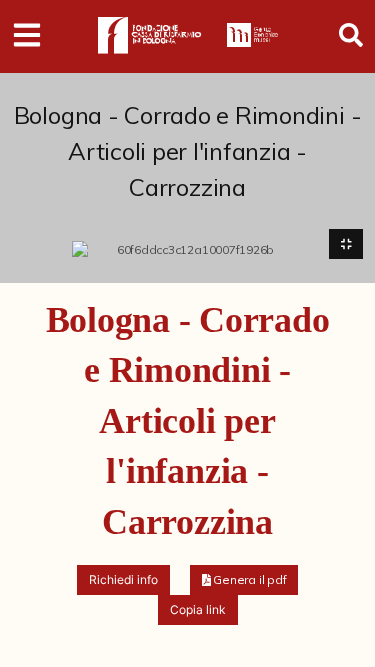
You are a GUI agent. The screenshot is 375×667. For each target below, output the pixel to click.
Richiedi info (123, 579)
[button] (244, 580)
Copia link (198, 609)
